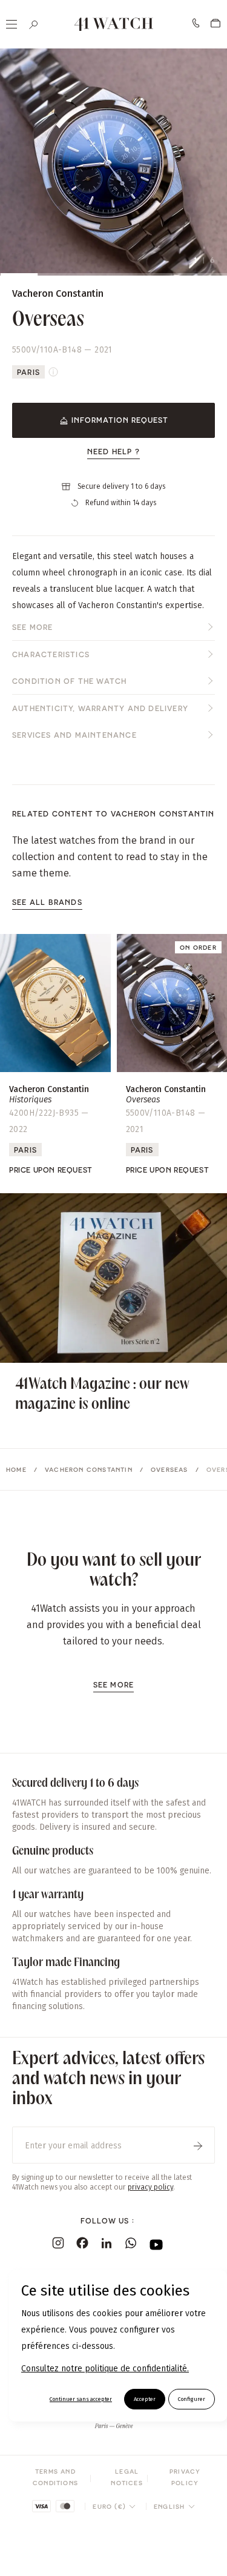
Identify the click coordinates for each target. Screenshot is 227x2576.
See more (33, 627)
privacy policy (150, 2187)
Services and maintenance (74, 735)
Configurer (192, 2399)
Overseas (169, 1469)
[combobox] (114, 2506)
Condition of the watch (69, 681)
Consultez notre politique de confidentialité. (105, 2369)
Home (16, 1469)
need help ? (113, 451)
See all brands (47, 902)
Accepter (145, 2399)
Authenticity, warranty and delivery (100, 708)
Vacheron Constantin (89, 1469)
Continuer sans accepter (81, 2399)
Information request (120, 420)
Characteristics (51, 654)
